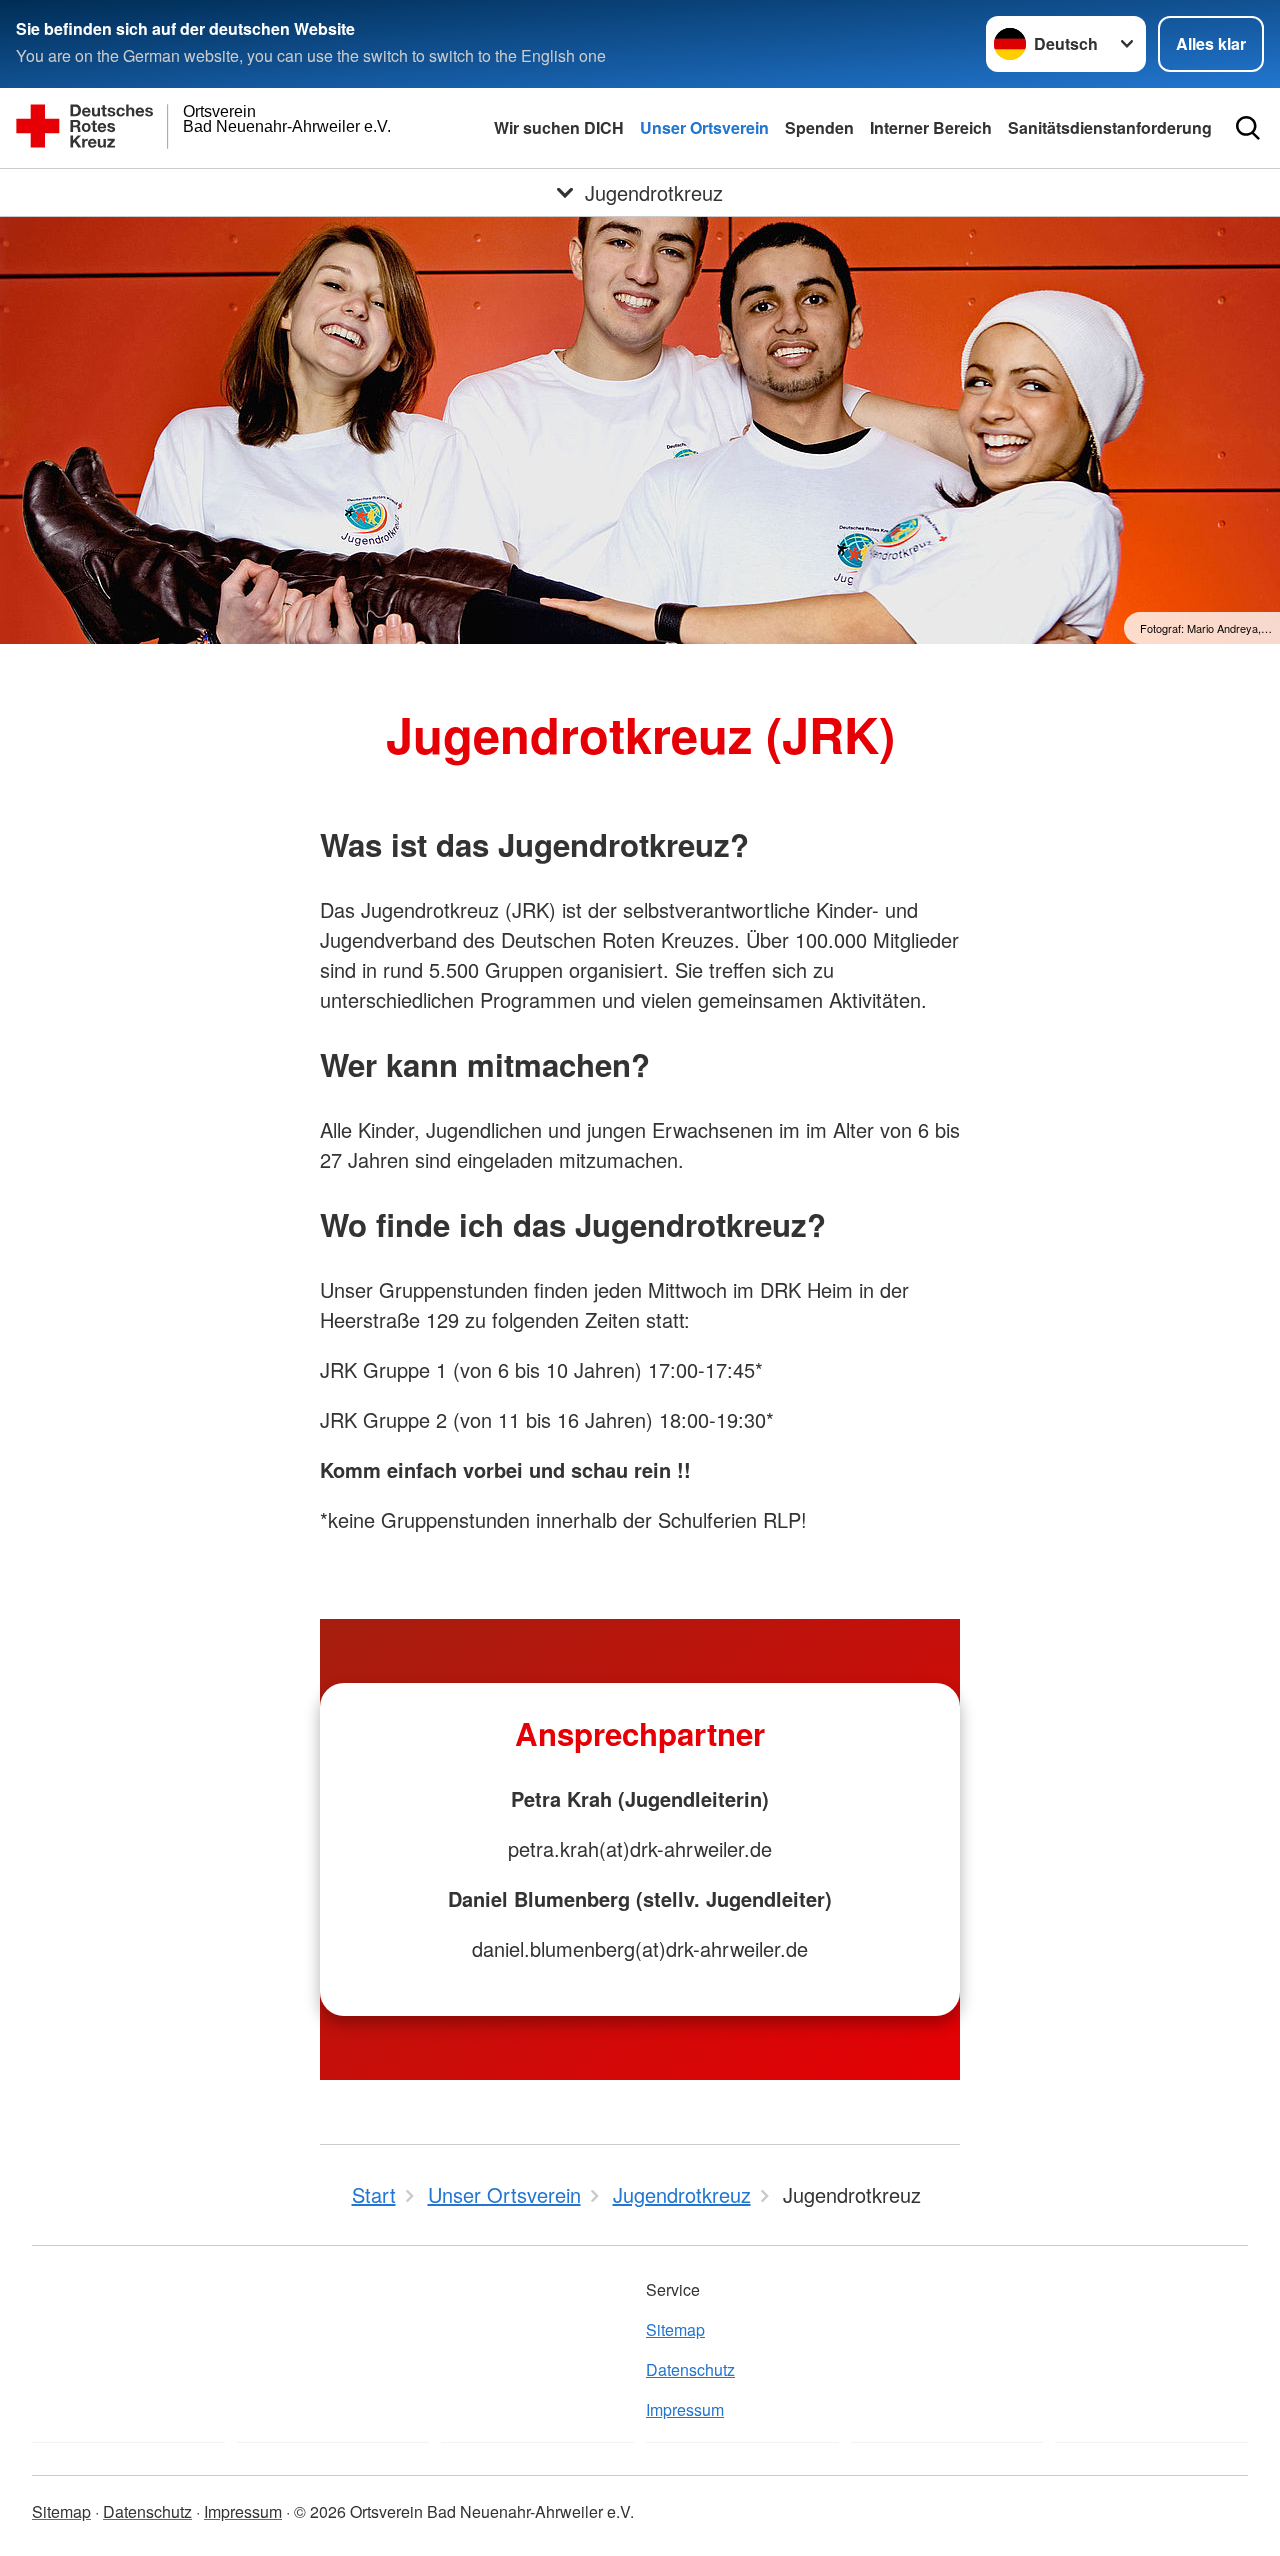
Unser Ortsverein (704, 127)
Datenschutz (690, 2369)
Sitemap (675, 2329)
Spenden (819, 127)
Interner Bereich (931, 127)
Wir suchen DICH (559, 127)
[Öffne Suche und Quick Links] (1248, 128)
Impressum (685, 2409)
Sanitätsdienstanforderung (1110, 127)
